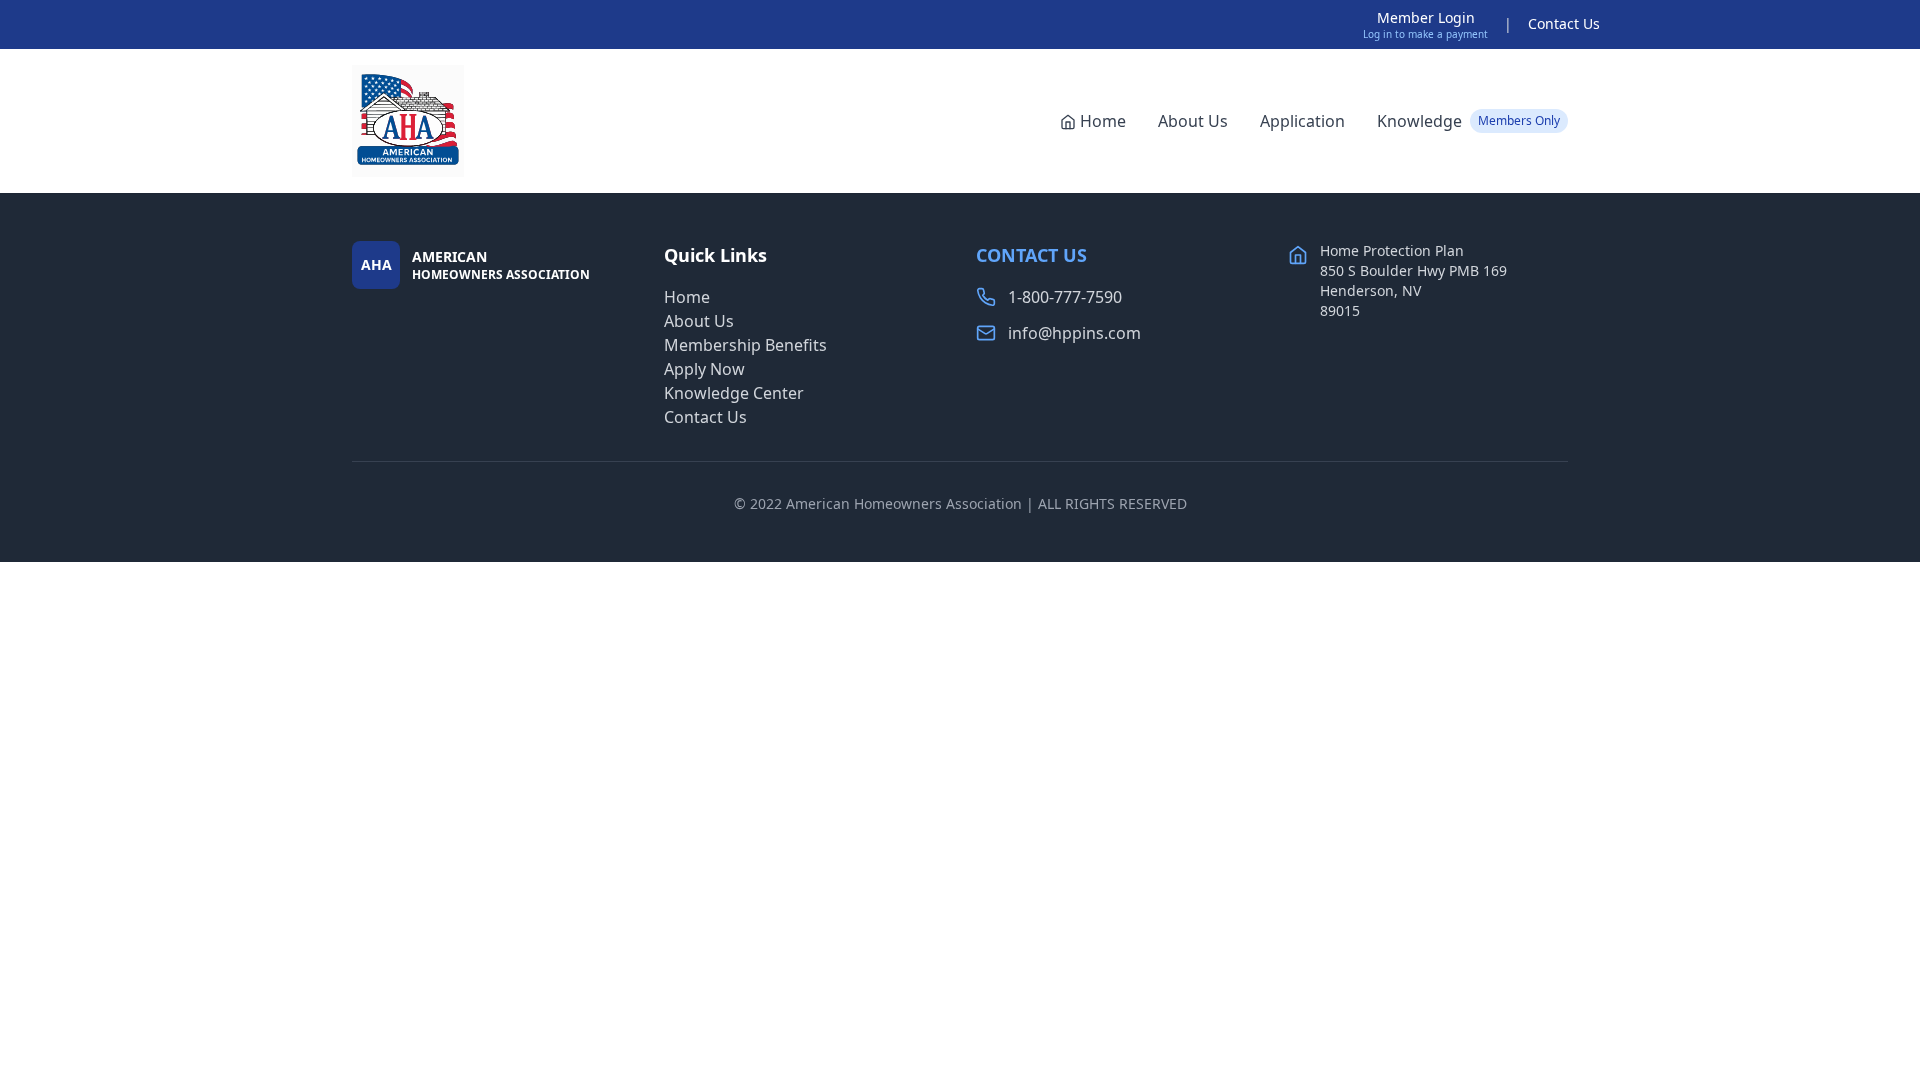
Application (1302, 121)
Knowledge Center (734, 393)
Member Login (1426, 17)
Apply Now (704, 369)
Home (1103, 121)
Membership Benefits (745, 345)
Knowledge (1468, 121)
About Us (1193, 121)
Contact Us (1564, 23)
